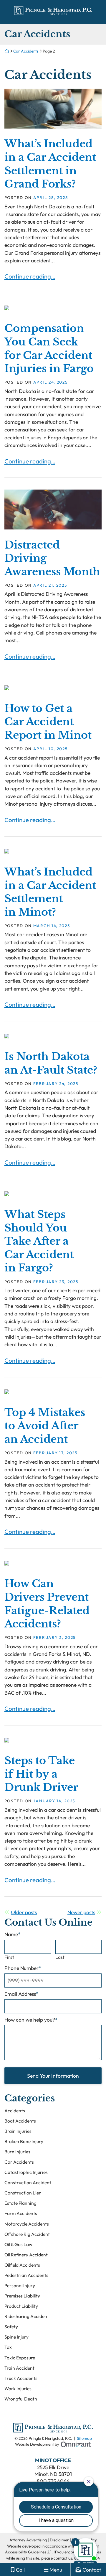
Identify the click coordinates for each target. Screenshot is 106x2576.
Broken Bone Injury (24, 2141)
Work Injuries (18, 2388)
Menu (56, 2570)
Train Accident (19, 2368)
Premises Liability (22, 2296)
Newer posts (81, 1912)
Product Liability (21, 2306)
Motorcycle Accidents (27, 2224)
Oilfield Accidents (22, 2265)
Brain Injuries (18, 2131)
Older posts (24, 1912)
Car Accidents (26, 51)
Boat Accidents (20, 2121)
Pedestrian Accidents (26, 2275)
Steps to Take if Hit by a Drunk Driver (41, 1774)
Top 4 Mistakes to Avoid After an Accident (45, 1426)
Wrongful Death (21, 2399)
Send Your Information (53, 2076)
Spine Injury (16, 2337)
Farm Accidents (21, 2213)
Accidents (15, 2111)
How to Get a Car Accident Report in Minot (48, 722)
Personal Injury (20, 2285)
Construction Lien (23, 2193)
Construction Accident (28, 2182)
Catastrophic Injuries (26, 2172)
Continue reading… (30, 276)
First (9, 1957)
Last (60, 1957)
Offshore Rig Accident (27, 2234)
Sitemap (84, 2438)
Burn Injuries (17, 2152)
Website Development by (53, 2444)
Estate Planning (20, 2203)
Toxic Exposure (20, 2358)
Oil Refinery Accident (26, 2255)
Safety (11, 2327)
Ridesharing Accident (27, 2316)
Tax (8, 2347)
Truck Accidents (21, 2378)
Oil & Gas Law (18, 2244)
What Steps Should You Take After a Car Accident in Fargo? (39, 1241)
